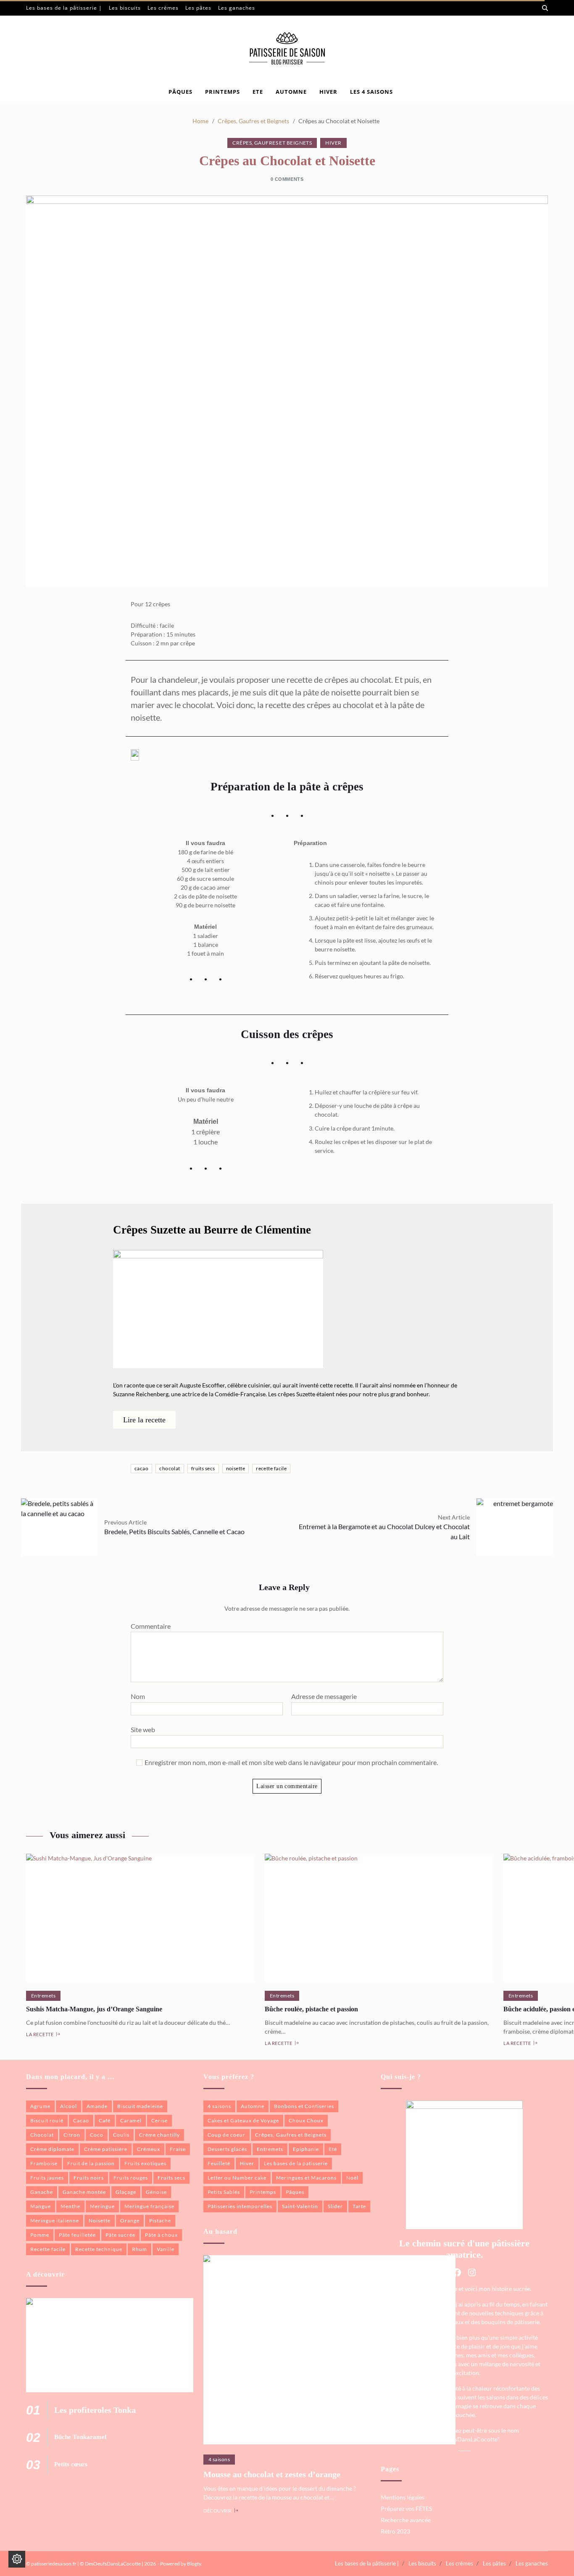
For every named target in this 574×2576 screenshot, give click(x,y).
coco (97, 2135)
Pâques (180, 92)
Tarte (359, 2206)
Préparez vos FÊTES (406, 2509)
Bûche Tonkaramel (80, 2437)
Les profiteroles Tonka (95, 2410)
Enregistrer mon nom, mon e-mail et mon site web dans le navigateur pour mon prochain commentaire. (291, 1762)
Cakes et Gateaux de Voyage (243, 2120)
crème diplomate (52, 2149)
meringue (102, 2206)
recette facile (271, 1468)
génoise (156, 2192)
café (105, 2120)
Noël (352, 2178)
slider (335, 2206)
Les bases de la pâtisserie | (64, 8)
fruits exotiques (145, 2163)
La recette (40, 2034)
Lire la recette (144, 1420)
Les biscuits (125, 8)
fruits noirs (89, 2178)
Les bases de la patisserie (296, 2163)
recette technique (99, 2249)
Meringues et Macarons (306, 2178)
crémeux (149, 2149)
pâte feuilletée (77, 2235)
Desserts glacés (227, 2149)
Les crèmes (163, 8)
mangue (41, 2206)
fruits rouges (131, 2178)
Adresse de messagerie (324, 1696)
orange (130, 2221)
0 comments (287, 179)
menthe (70, 2206)
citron (72, 2135)
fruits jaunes (47, 2178)
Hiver (333, 143)
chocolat (170, 1468)
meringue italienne (55, 2221)
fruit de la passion (91, 2163)
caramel (131, 2120)
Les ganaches (237, 8)
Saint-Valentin (300, 2206)
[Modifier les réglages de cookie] (17, 2559)
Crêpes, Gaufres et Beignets (272, 143)
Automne (253, 2106)
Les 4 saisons (371, 92)
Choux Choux (306, 2120)
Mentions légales (403, 2497)
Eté (333, 2149)
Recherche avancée (406, 2520)
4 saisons (219, 2106)
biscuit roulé (47, 2120)
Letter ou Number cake (237, 2178)
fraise (178, 2149)
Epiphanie (306, 2149)
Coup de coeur (226, 2135)
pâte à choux (161, 2235)
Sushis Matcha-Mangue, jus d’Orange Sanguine (94, 2009)
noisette (236, 1468)
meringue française (149, 2206)
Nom (138, 1696)
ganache (42, 2192)
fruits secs (203, 1468)
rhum (140, 2249)
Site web (143, 1729)
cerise (159, 2120)
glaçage (126, 2192)
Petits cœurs (71, 2464)
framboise (44, 2163)
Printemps (263, 2192)
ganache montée (84, 2192)
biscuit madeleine (140, 2106)
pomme (40, 2235)
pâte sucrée (120, 2235)
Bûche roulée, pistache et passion (311, 2009)
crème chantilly (159, 2135)
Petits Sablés (224, 2192)
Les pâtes (198, 8)
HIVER (328, 92)
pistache (160, 2221)
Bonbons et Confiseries (304, 2106)
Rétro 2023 (395, 2531)
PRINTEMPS (222, 92)
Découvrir (218, 2510)
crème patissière (106, 2149)
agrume (40, 2106)
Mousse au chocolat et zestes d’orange (272, 2474)
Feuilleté (219, 2163)
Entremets (43, 1996)
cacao (141, 1468)
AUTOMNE (291, 92)
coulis (121, 2135)
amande (97, 2106)
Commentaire (151, 1626)
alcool (68, 2106)
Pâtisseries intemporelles (240, 2206)
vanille (166, 2249)
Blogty (194, 2564)
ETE (258, 92)
